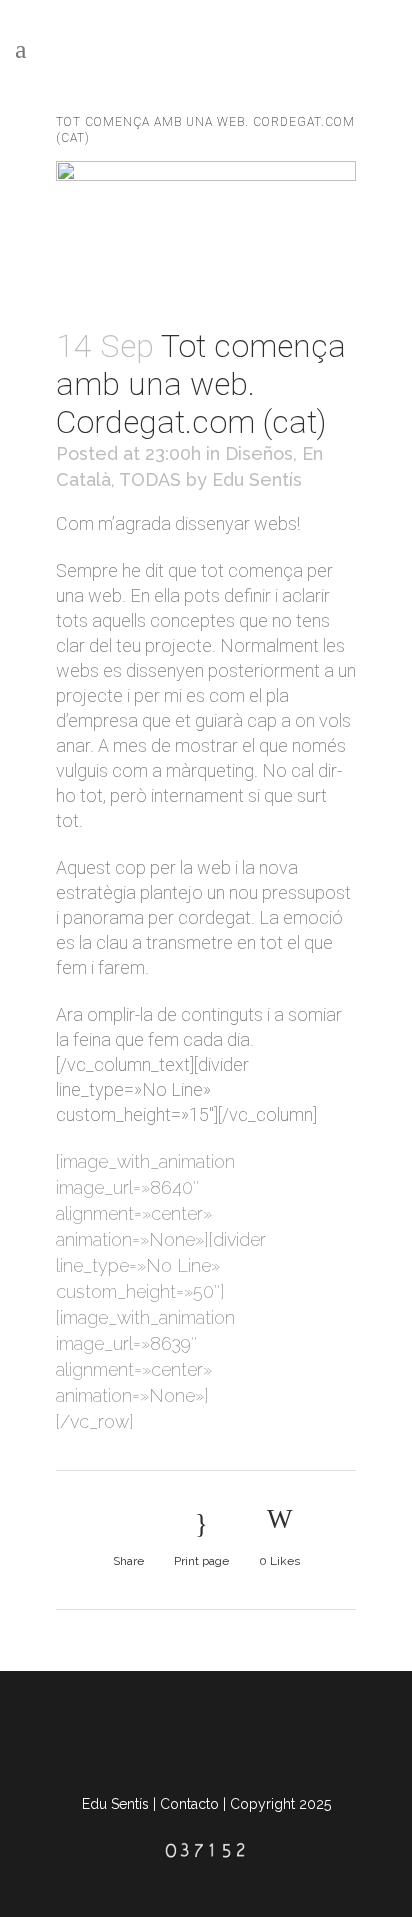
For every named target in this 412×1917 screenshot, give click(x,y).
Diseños (259, 453)
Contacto (189, 1804)
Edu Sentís (257, 479)
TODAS (150, 479)
